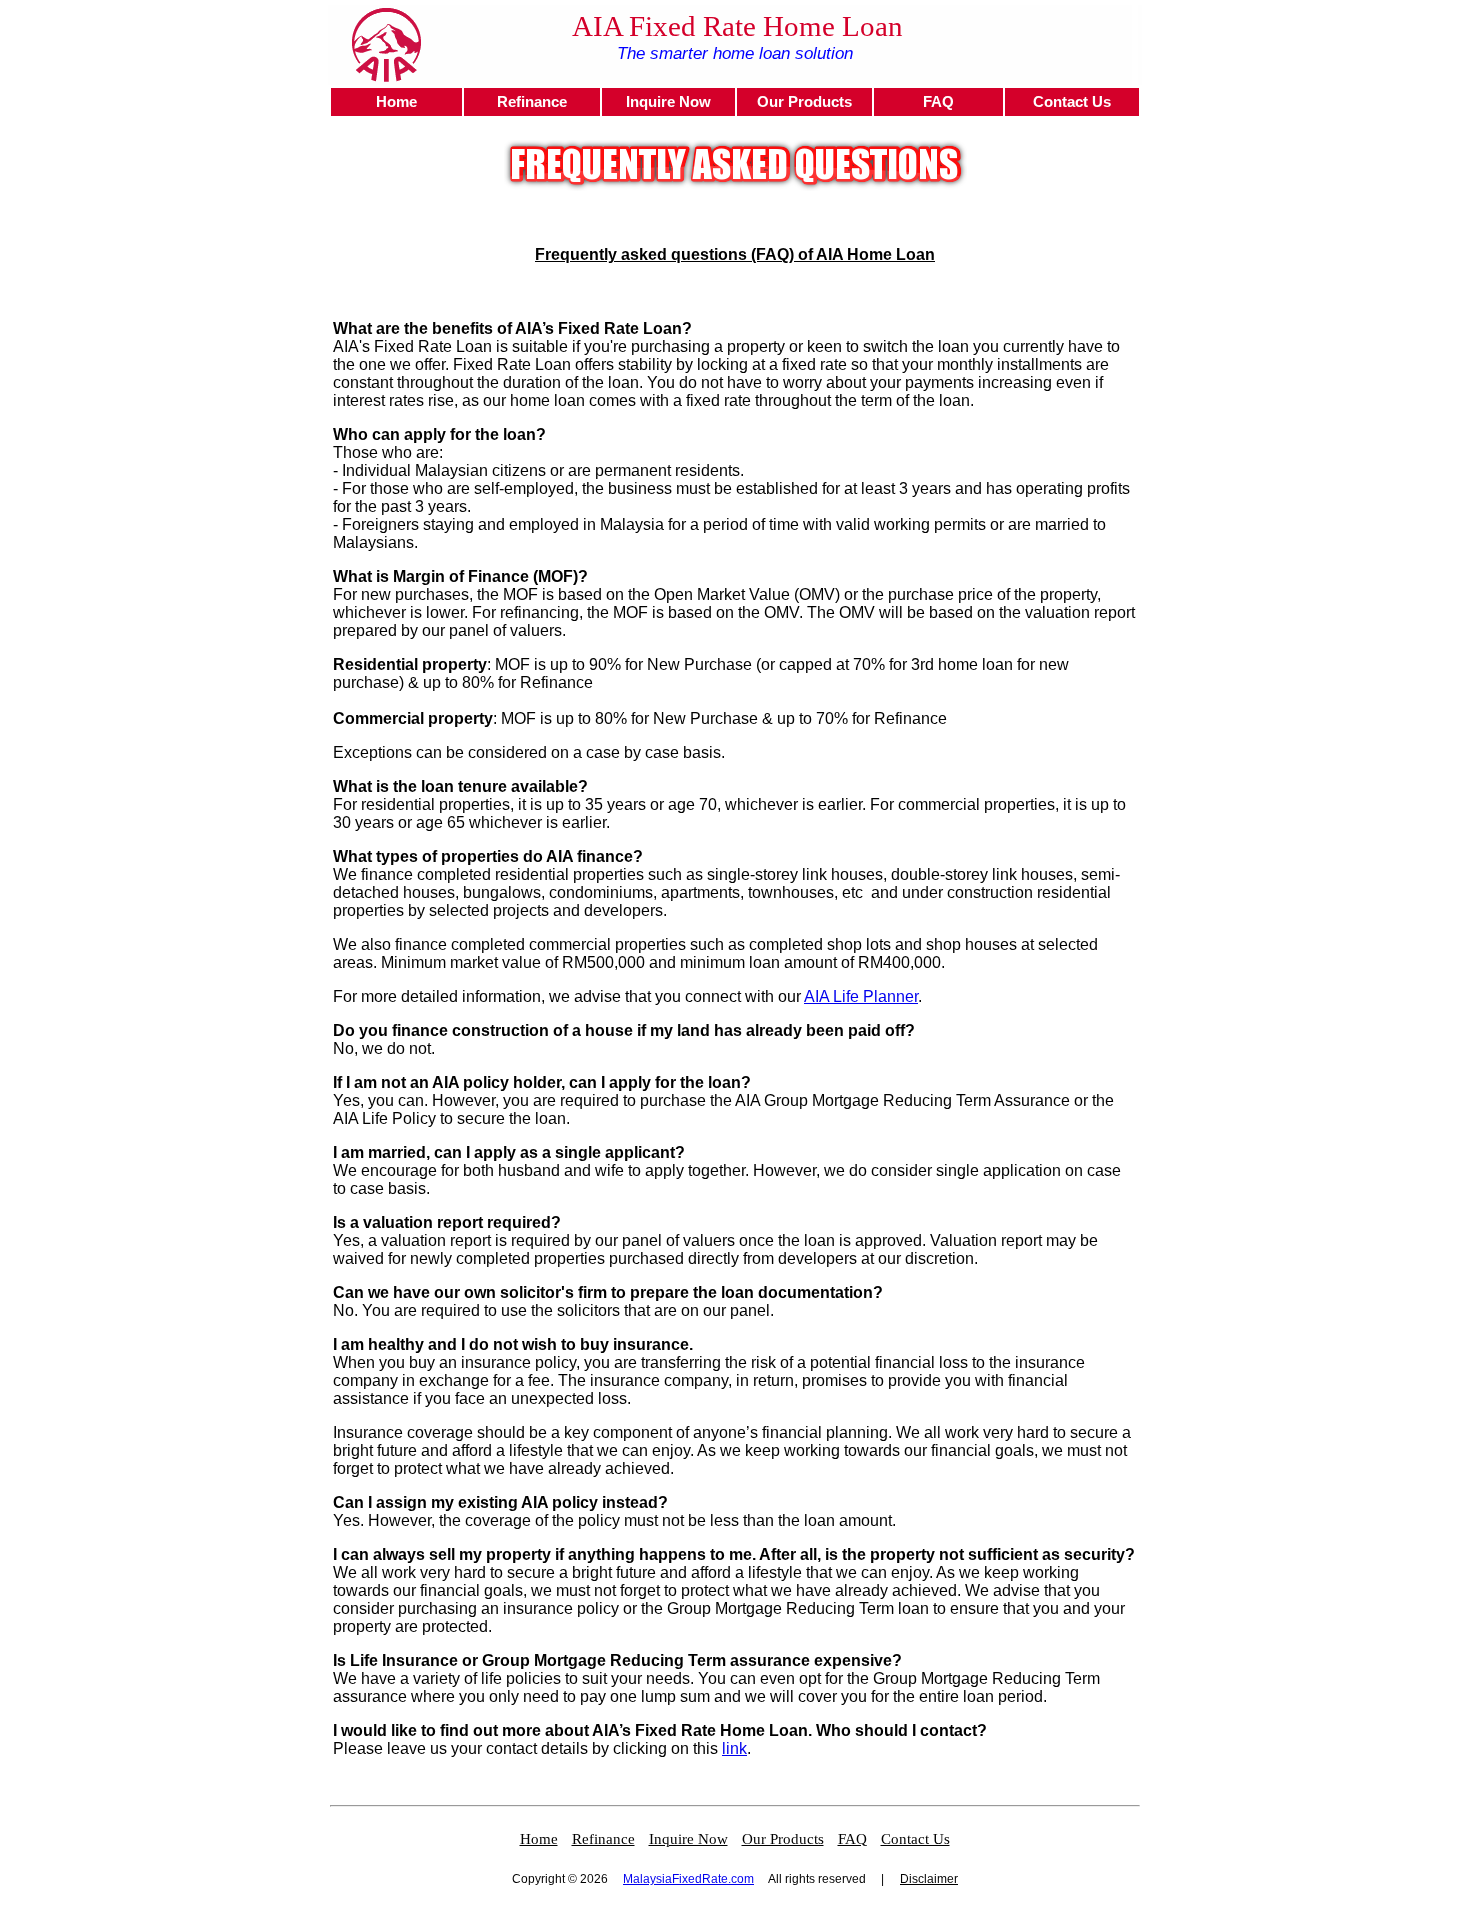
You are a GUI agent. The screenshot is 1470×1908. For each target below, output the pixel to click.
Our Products (804, 102)
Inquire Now (668, 102)
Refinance (532, 102)
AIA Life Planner (861, 996)
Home (396, 102)
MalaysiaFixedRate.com (688, 1879)
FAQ (938, 102)
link (734, 1748)
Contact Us (1072, 102)
